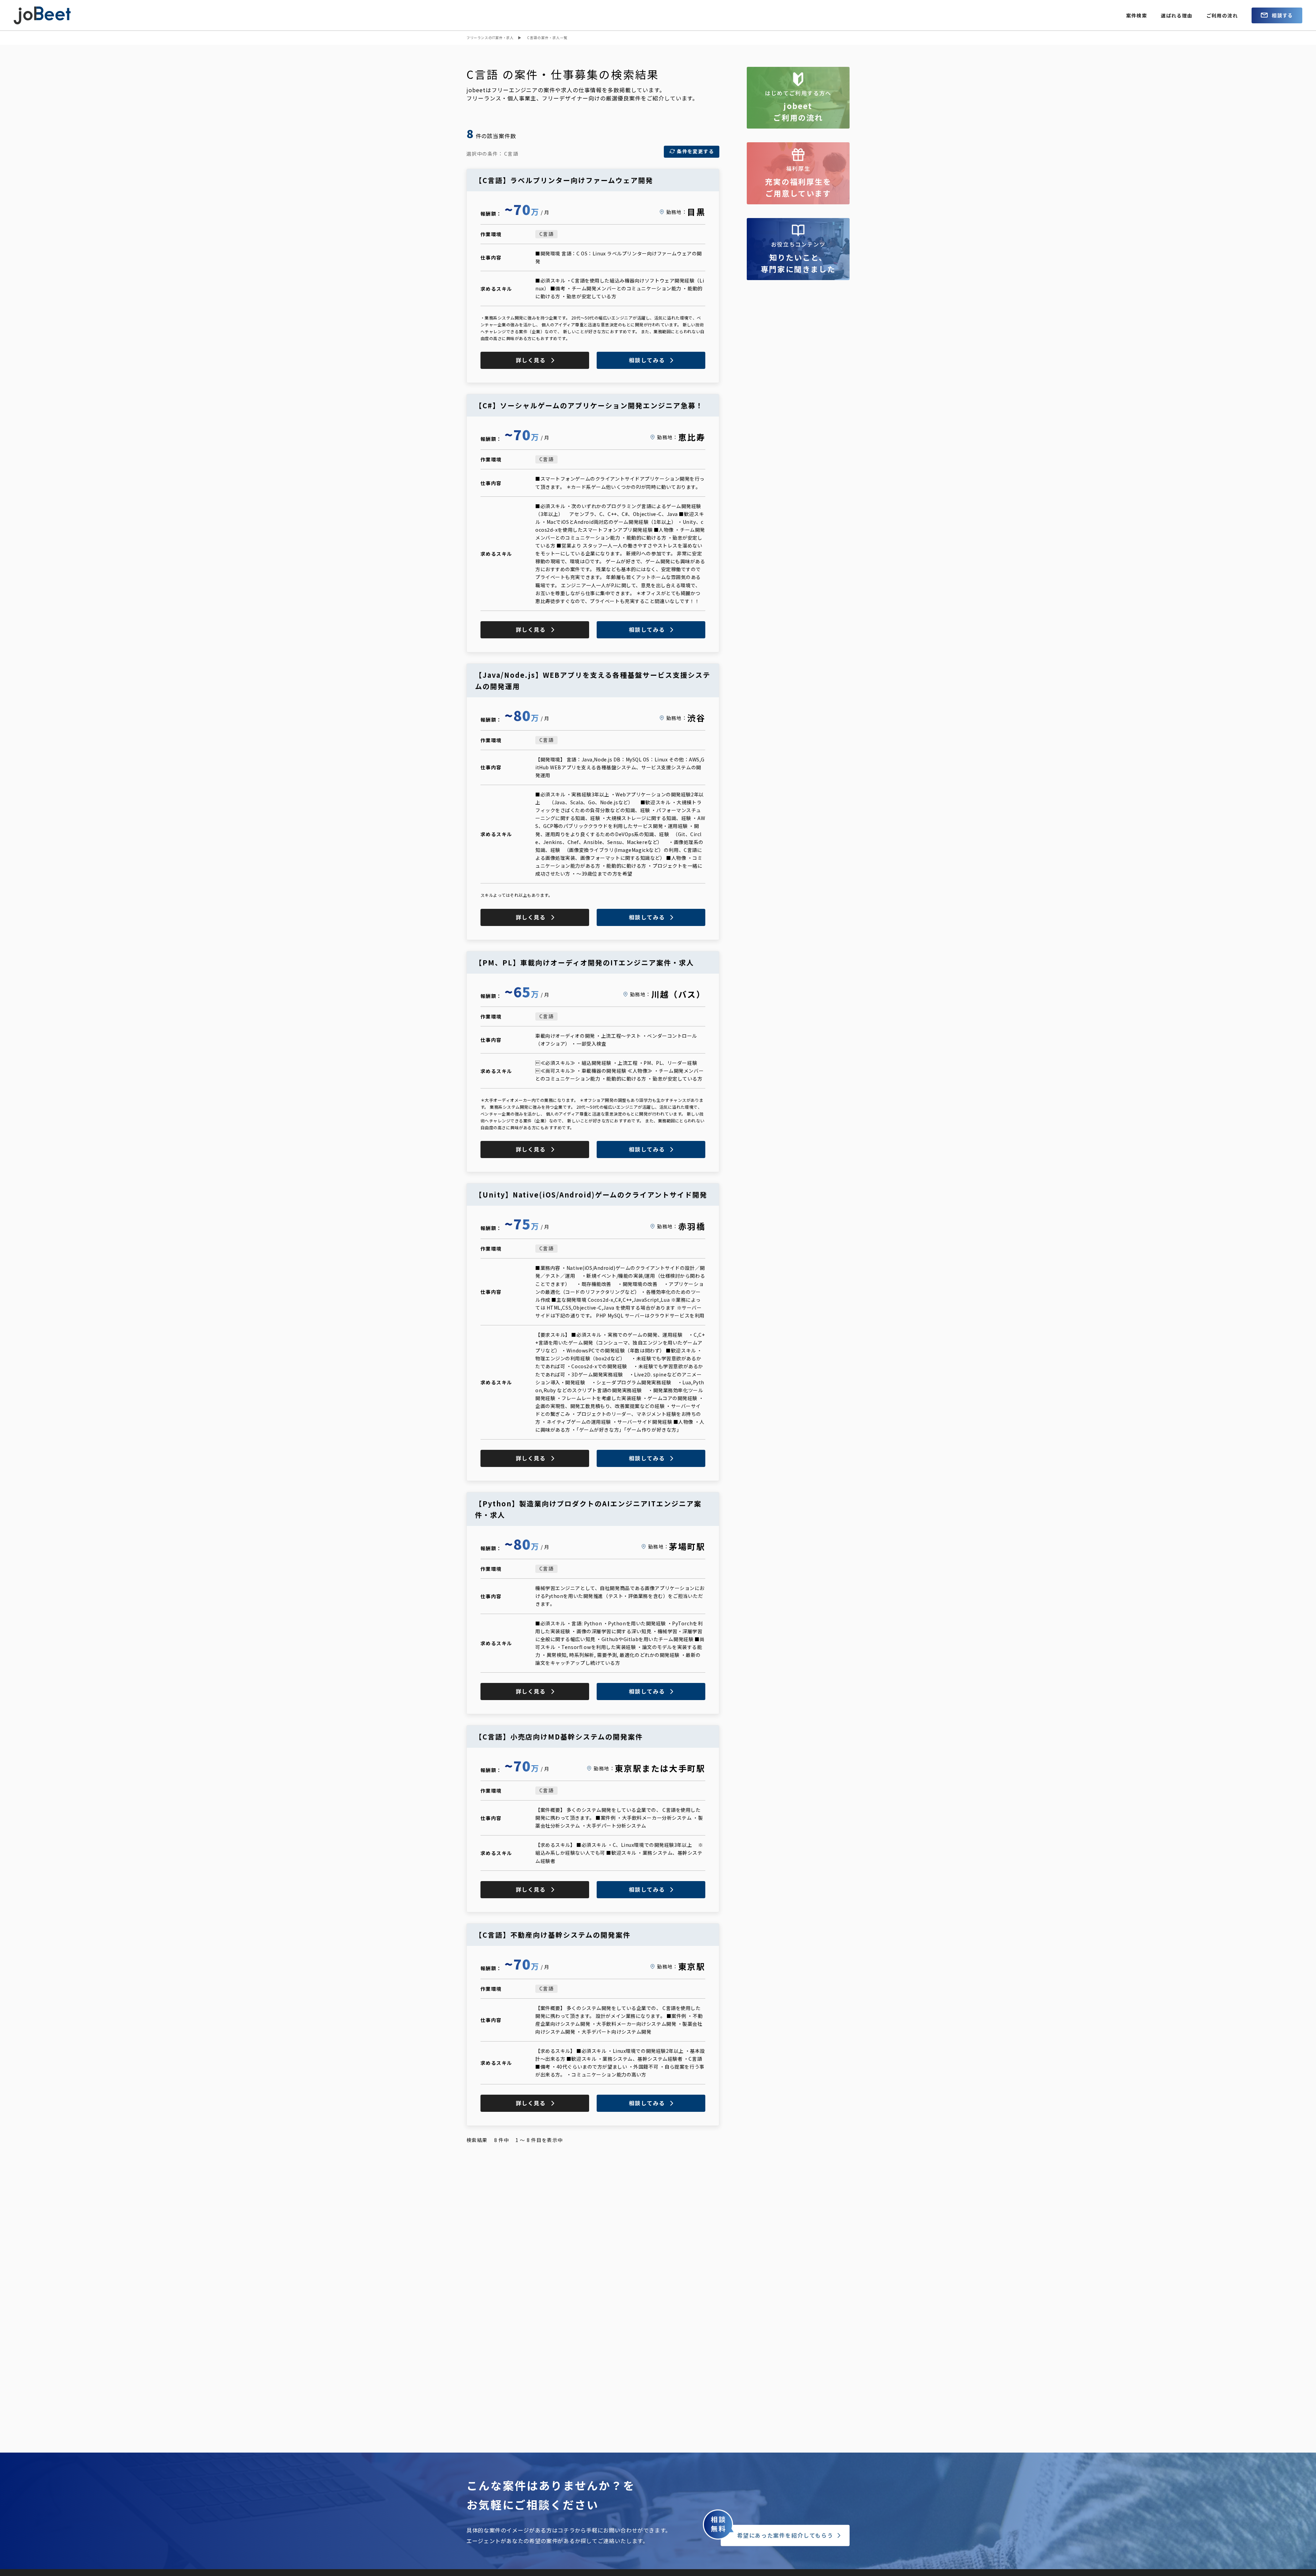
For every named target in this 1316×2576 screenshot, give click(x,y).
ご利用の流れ (1222, 15)
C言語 (546, 234)
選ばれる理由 (1177, 15)
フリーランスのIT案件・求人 (490, 38)
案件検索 (1137, 15)
